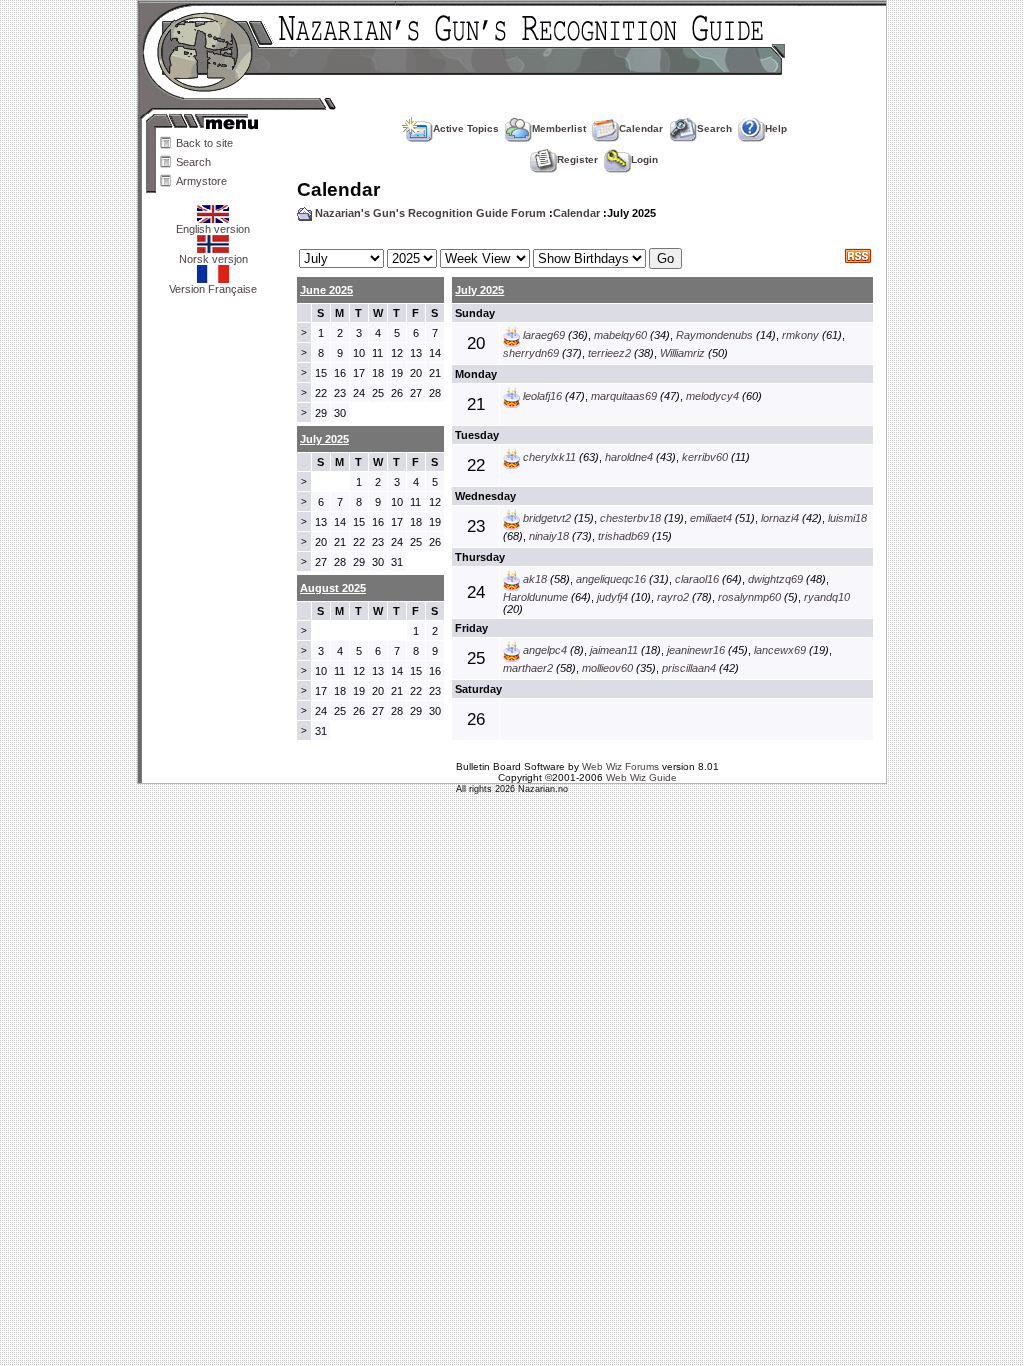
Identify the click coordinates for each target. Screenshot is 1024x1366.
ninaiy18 (549, 536)
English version (213, 229)
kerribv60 (705, 457)
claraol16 (697, 579)
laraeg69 (544, 335)
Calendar (641, 128)
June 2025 (326, 290)
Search (193, 162)
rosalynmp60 (749, 597)
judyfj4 (612, 597)
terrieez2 (609, 353)
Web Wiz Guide (641, 777)
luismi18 (847, 518)
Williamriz (682, 353)
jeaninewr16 (696, 650)
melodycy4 (712, 396)
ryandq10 (827, 597)
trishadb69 (623, 536)
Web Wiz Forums (620, 766)
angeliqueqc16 (611, 579)
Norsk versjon (213, 259)
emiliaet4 (711, 518)
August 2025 (333, 588)
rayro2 (673, 597)
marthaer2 (528, 668)
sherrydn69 (531, 353)
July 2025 (479, 290)
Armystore (201, 181)
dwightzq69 (775, 579)
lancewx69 (780, 650)
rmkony (800, 335)
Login (644, 159)
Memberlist (559, 128)
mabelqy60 (620, 335)
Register (577, 159)
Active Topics (466, 128)
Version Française (213, 289)
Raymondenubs (714, 335)
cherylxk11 (549, 457)
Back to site (204, 143)
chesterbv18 (630, 518)
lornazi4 (780, 518)
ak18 (535, 579)
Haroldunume (535, 597)
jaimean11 (614, 650)
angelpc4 (545, 650)
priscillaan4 (689, 668)
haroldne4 (629, 457)
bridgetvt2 (547, 518)
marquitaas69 (624, 396)
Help (776, 128)
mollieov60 (607, 668)
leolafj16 (542, 396)
